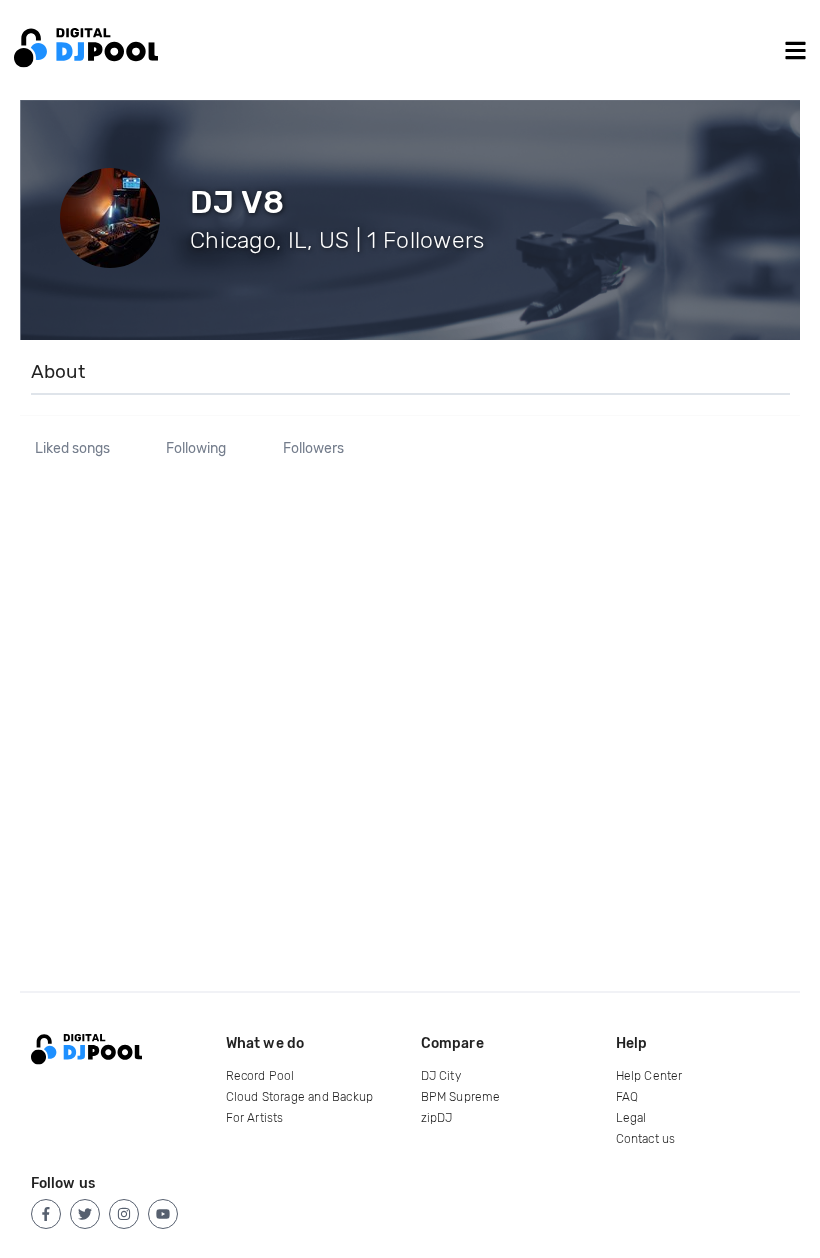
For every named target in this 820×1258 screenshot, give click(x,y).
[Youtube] (163, 1214)
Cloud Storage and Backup (300, 1097)
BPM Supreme (461, 1097)
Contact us (646, 1139)
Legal (631, 1118)
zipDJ (437, 1118)
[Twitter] (85, 1214)
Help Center (649, 1076)
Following (196, 449)
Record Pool (260, 1076)
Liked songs (72, 449)
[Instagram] (124, 1214)
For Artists (255, 1118)
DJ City (441, 1076)
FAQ (627, 1097)
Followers (313, 449)
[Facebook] (46, 1214)
